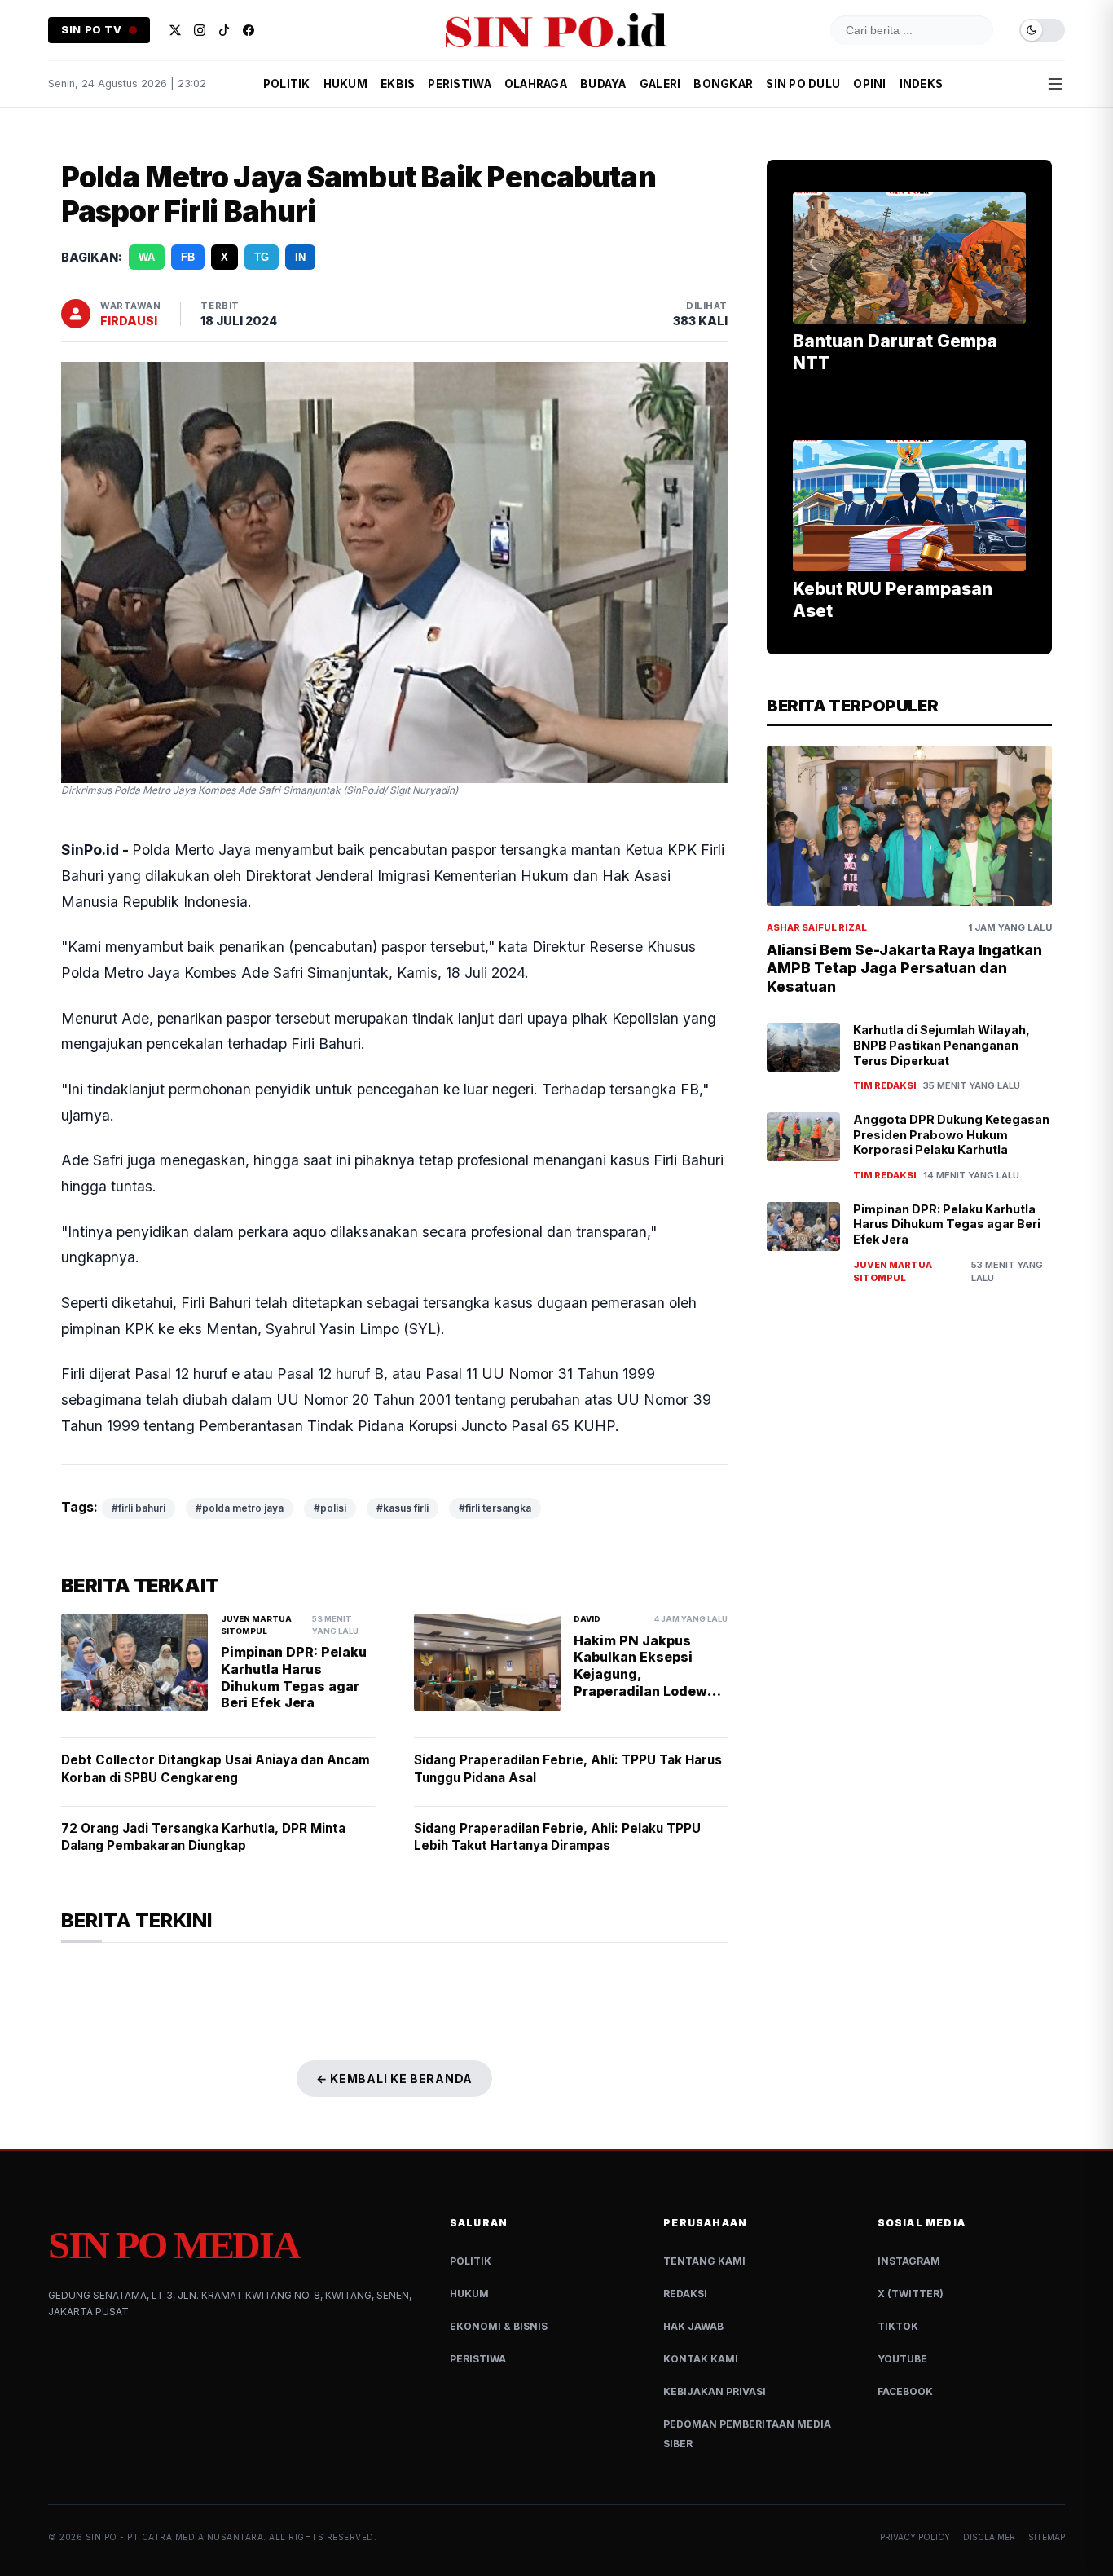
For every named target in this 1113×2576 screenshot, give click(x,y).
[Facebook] (249, 30)
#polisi (330, 1508)
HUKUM (345, 84)
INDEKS (922, 84)
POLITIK (287, 84)
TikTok (898, 2326)
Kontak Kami (701, 2359)
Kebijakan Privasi (715, 2391)
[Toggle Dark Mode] (1042, 31)
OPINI (869, 84)
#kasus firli (403, 1508)
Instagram (909, 2261)
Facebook (905, 2391)
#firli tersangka (495, 1508)
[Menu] (1055, 84)
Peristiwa (478, 2359)
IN (300, 257)
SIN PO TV (92, 30)
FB (188, 257)
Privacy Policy (915, 2537)
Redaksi (685, 2294)
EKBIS (398, 84)
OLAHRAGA (536, 84)
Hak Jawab (693, 2326)
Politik (471, 2261)
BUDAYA (603, 84)
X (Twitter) (911, 2294)
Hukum (469, 2294)
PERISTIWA (459, 84)
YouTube (902, 2359)
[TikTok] (224, 30)
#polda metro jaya (240, 1508)
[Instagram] (200, 30)
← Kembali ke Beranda (394, 2078)
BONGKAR (723, 84)
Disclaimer (989, 2537)
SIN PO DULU (803, 84)
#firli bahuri (139, 1508)
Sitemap (1047, 2537)
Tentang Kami (704, 2261)
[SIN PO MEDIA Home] (556, 30)
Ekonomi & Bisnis (499, 2326)
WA (147, 257)
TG (262, 257)
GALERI (660, 84)
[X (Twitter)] (175, 30)
